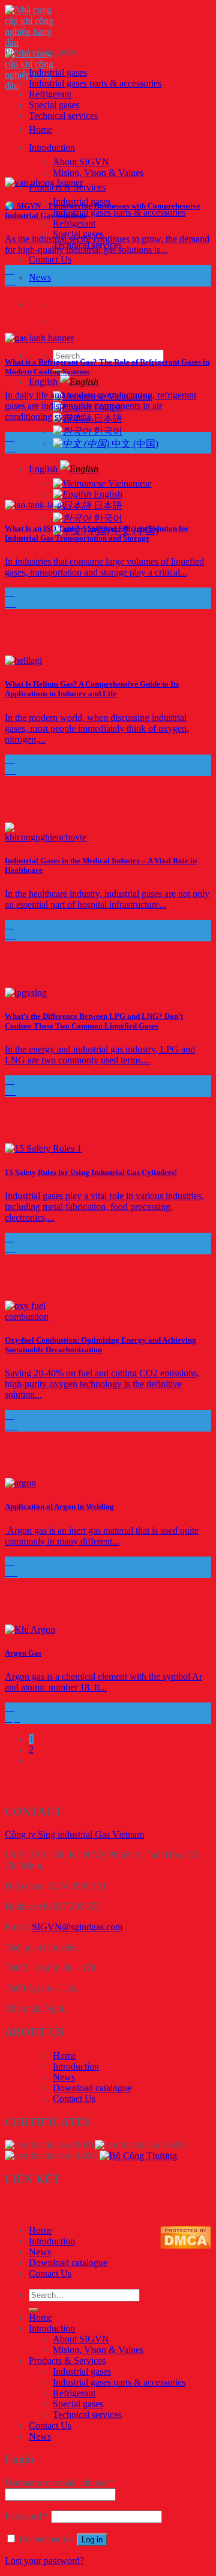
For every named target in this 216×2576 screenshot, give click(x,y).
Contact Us (50, 259)
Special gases (54, 105)
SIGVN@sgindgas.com (77, 1927)
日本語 (107, 506)
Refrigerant (74, 223)
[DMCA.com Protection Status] (186, 2245)
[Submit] (34, 2310)
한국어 (107, 431)
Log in (92, 2540)
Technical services (63, 116)
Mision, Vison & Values (98, 173)
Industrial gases (58, 72)
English (44, 382)
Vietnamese (129, 483)
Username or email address (59, 2483)
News (40, 277)
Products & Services (67, 2361)
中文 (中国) (134, 444)
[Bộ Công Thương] (138, 2156)
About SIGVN (81, 162)
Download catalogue (92, 2088)
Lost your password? (44, 2561)
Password (27, 2516)
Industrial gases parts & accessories (119, 212)
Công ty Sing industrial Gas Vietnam (74, 1834)
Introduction (52, 147)
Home (40, 129)
